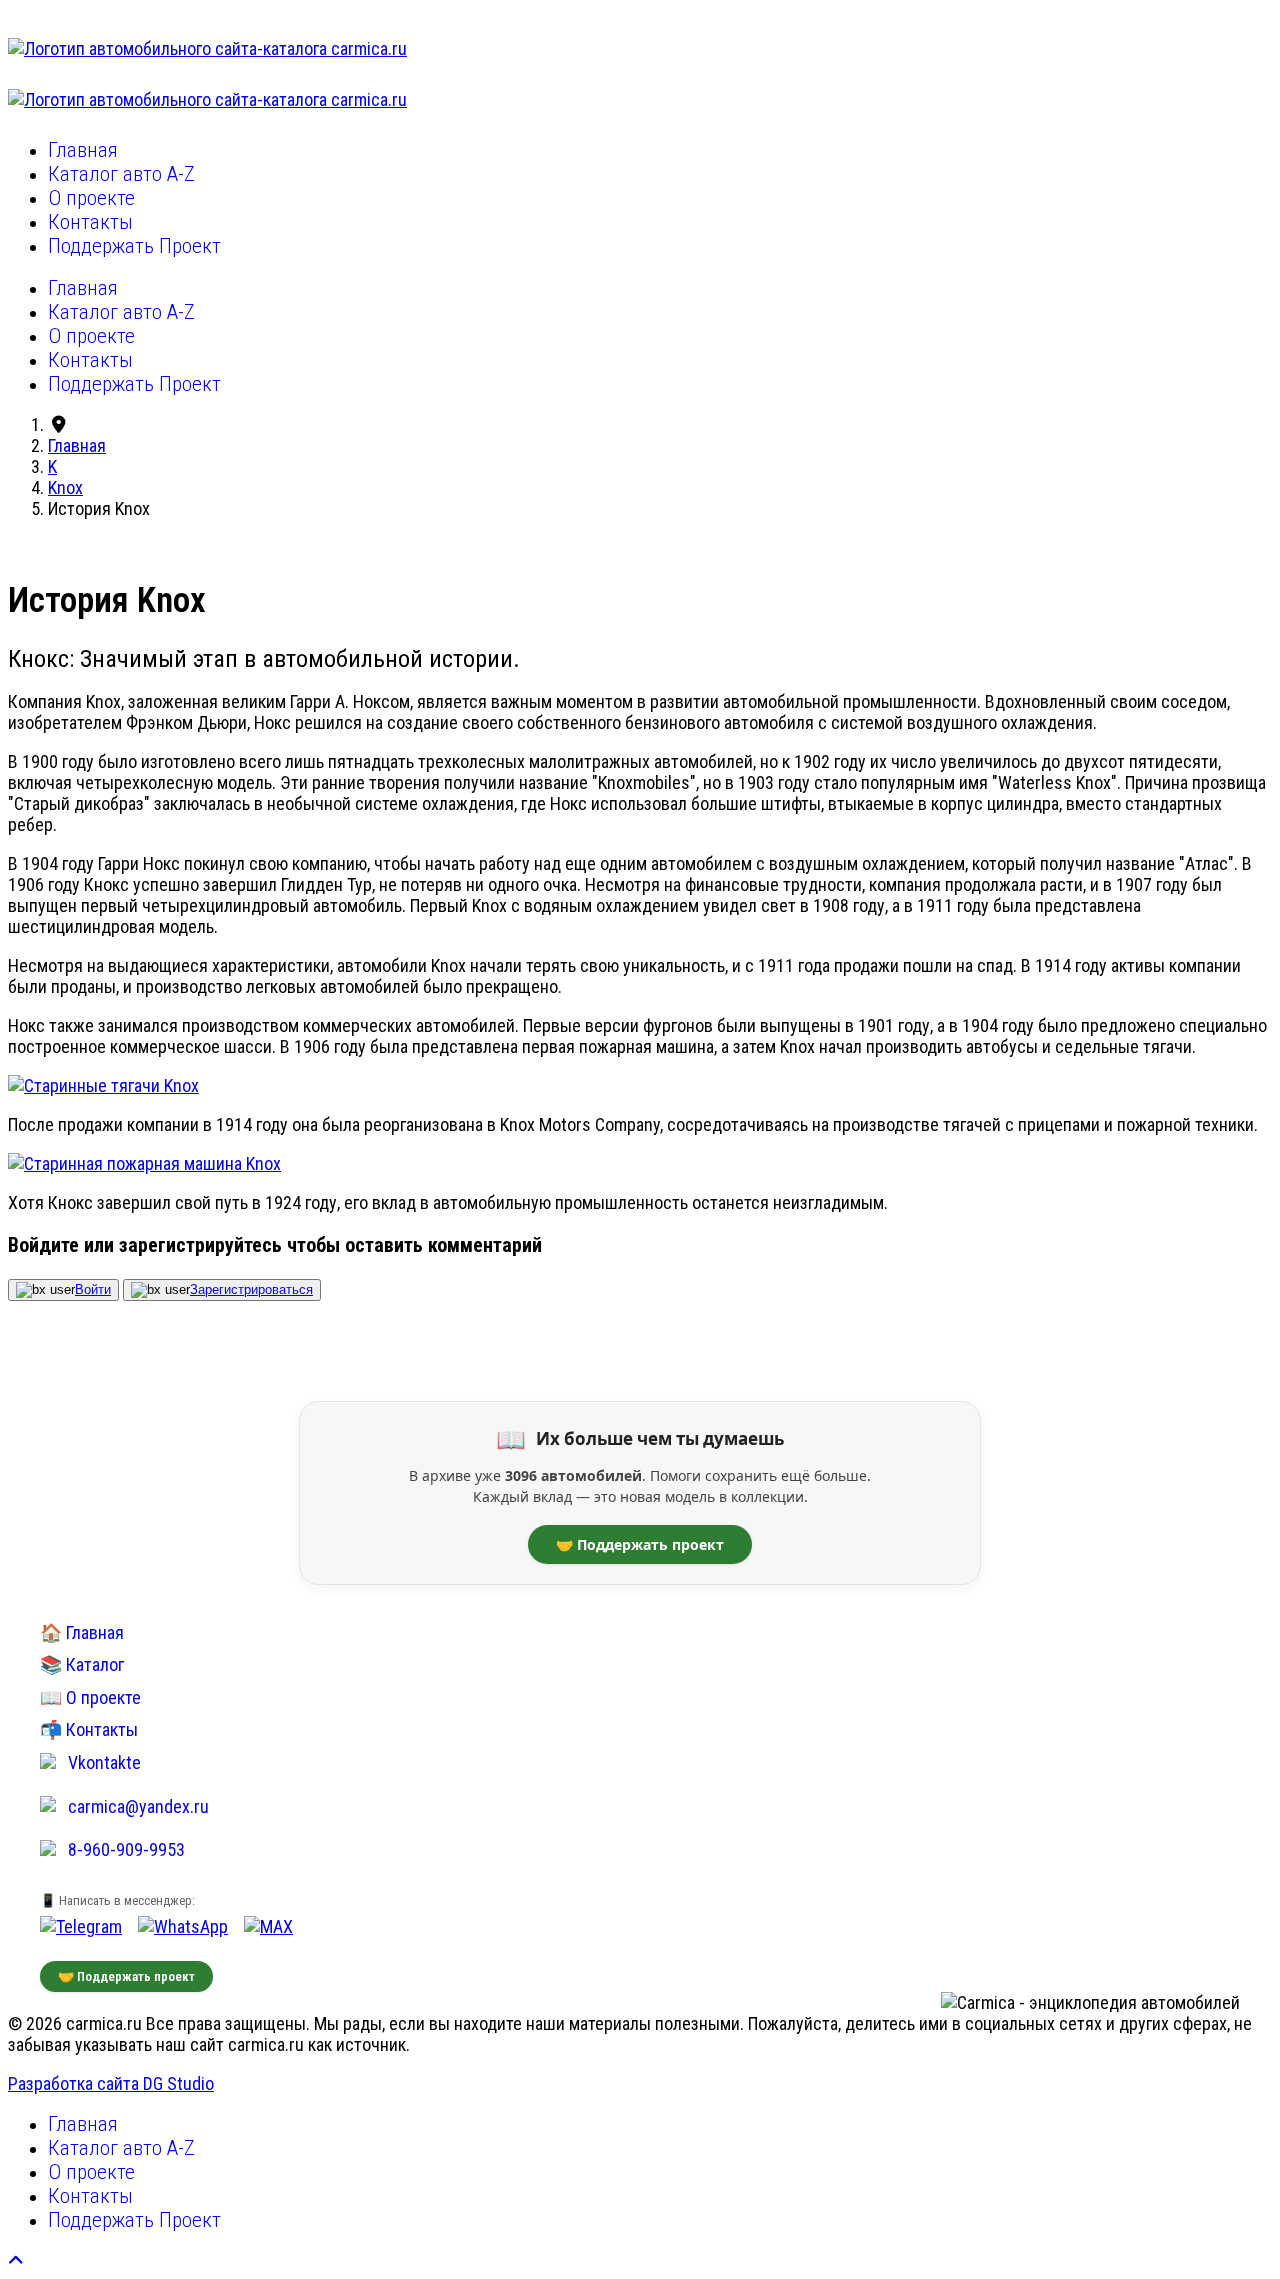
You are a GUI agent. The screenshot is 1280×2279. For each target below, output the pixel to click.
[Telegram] (81, 1926)
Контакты (90, 222)
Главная (83, 150)
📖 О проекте (90, 1697)
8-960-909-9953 (126, 1849)
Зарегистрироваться (251, 1289)
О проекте (91, 198)
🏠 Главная (82, 1632)
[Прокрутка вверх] (16, 2260)
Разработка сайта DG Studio (111, 2083)
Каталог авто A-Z (121, 174)
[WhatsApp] (183, 1926)
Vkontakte (104, 1762)
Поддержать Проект (134, 246)
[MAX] (268, 1926)
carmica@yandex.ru (138, 1806)
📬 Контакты (89, 1729)
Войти (93, 1289)
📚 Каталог (82, 1664)
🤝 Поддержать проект (640, 1544)
